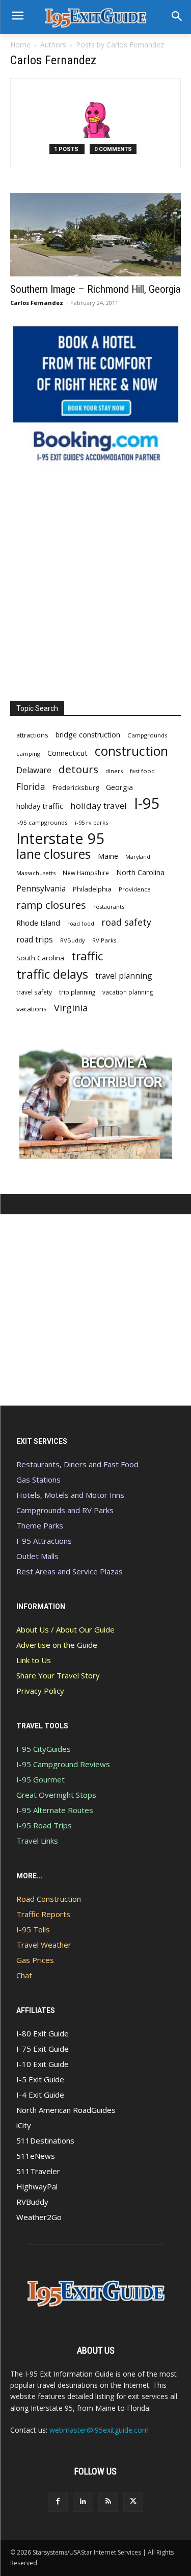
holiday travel (99, 806)
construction (131, 751)
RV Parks (104, 940)
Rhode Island (38, 923)
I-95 (147, 804)
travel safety (34, 992)
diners (114, 771)
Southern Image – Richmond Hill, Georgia (95, 289)
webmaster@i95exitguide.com (99, 2430)
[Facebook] (58, 2502)
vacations (32, 1009)
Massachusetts (36, 873)
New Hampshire (86, 873)
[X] (133, 2502)
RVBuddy (73, 940)
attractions (32, 735)
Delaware (34, 770)
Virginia (71, 1008)
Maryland (138, 857)
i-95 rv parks (91, 822)
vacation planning (128, 992)
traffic (87, 956)
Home (20, 45)
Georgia (119, 787)
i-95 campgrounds (42, 822)
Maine (108, 856)
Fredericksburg (76, 787)
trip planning (77, 992)
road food (81, 924)
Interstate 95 (61, 838)
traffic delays (52, 974)
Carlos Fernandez (37, 303)
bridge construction (88, 735)
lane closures (53, 854)
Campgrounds (147, 735)
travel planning (124, 976)
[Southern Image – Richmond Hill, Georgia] (95, 235)
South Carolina (40, 958)
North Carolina (140, 872)
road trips (35, 940)
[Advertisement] (95, 583)
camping (28, 754)
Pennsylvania (41, 889)
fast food (142, 771)
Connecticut (67, 753)
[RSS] (108, 2502)
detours (78, 769)
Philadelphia (92, 889)
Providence (135, 889)
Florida (31, 787)
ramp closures (51, 905)
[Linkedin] (83, 2502)
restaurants (109, 907)
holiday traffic (40, 806)
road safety (126, 922)
